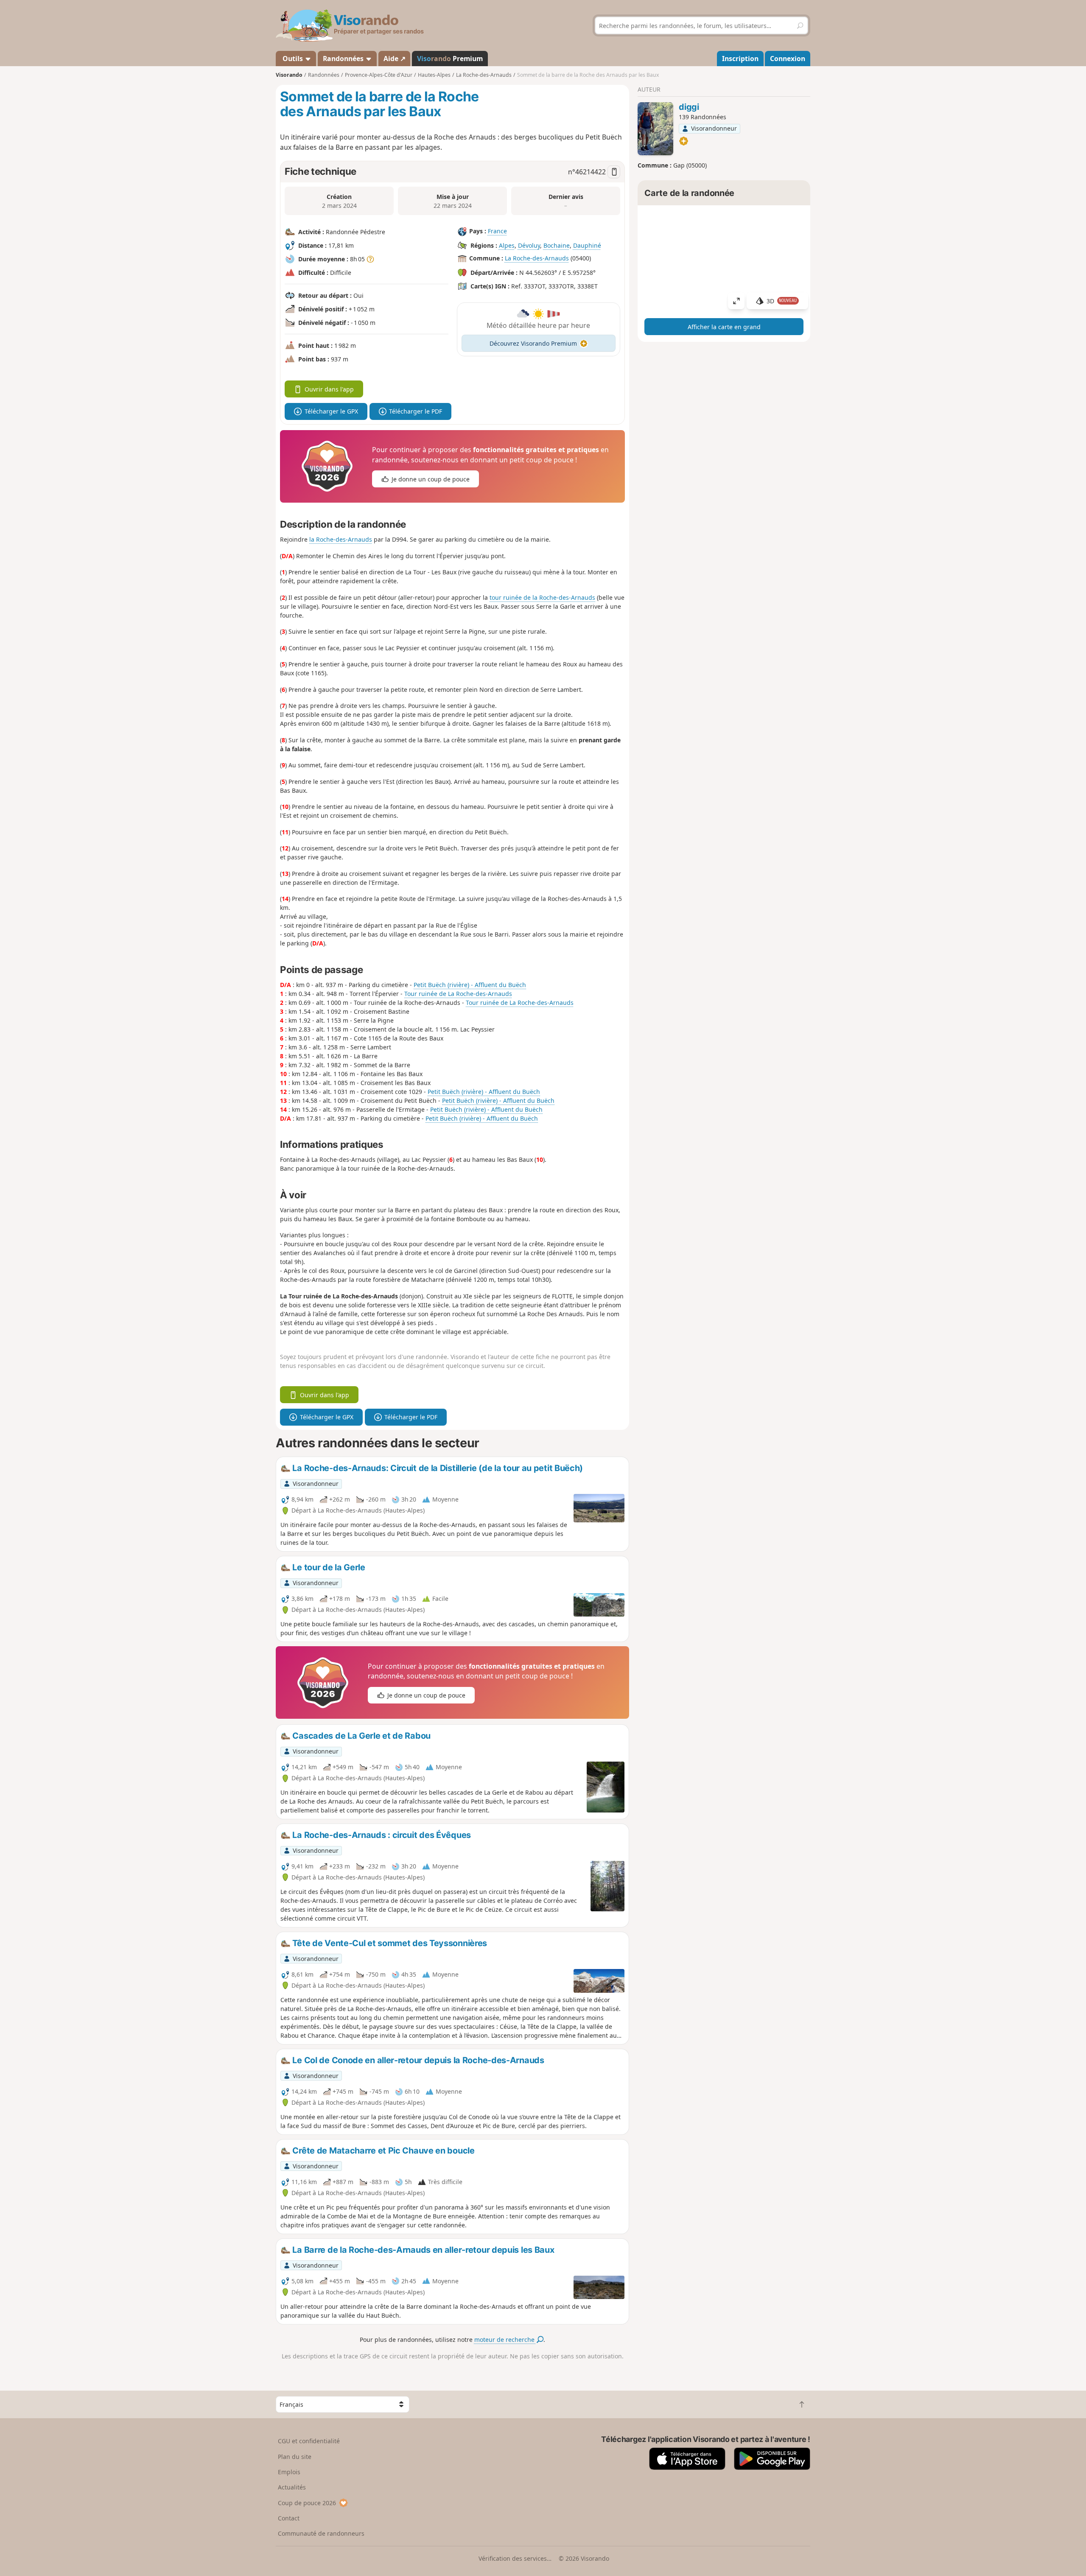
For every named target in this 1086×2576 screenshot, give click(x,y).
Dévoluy (529, 245)
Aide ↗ (395, 59)
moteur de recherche (505, 2340)
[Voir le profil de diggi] (655, 129)
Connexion (788, 59)
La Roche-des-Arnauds (537, 258)
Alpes (507, 245)
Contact (289, 2518)
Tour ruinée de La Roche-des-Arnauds (458, 994)
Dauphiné (587, 245)
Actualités (292, 2487)
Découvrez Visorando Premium (533, 343)
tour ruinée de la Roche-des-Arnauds (542, 597)
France (497, 231)
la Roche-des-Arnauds (341, 539)
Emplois (289, 2472)
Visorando (289, 75)
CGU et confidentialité (309, 2441)
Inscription (740, 59)
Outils (293, 59)
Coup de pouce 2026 (307, 2503)
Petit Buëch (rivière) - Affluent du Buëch (470, 985)
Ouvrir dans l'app (329, 389)
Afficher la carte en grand (724, 327)
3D (782, 301)
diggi (689, 107)
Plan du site (295, 2457)
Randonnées (344, 59)
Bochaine (557, 245)
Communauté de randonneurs (321, 2533)
